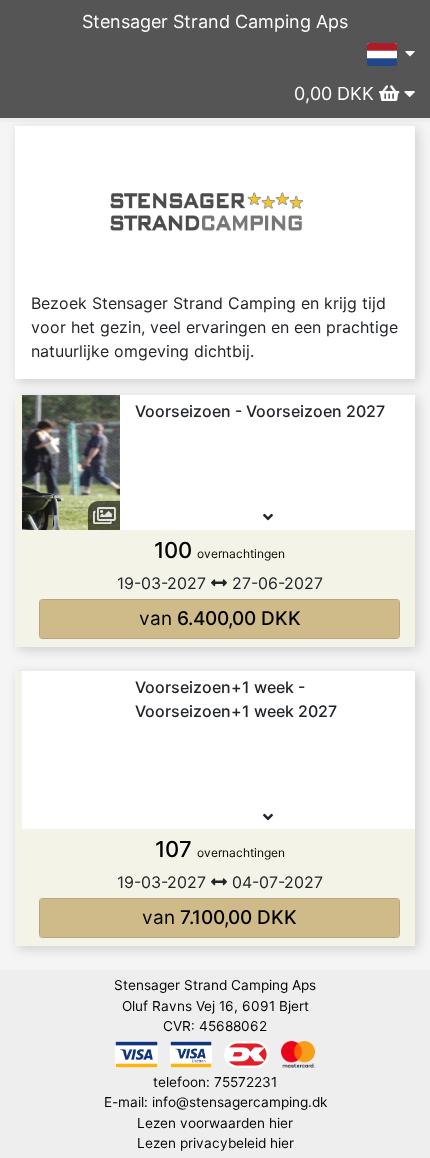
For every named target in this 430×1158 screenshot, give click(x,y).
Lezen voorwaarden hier (215, 1123)
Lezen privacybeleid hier (215, 1143)
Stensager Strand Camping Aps (215, 21)
